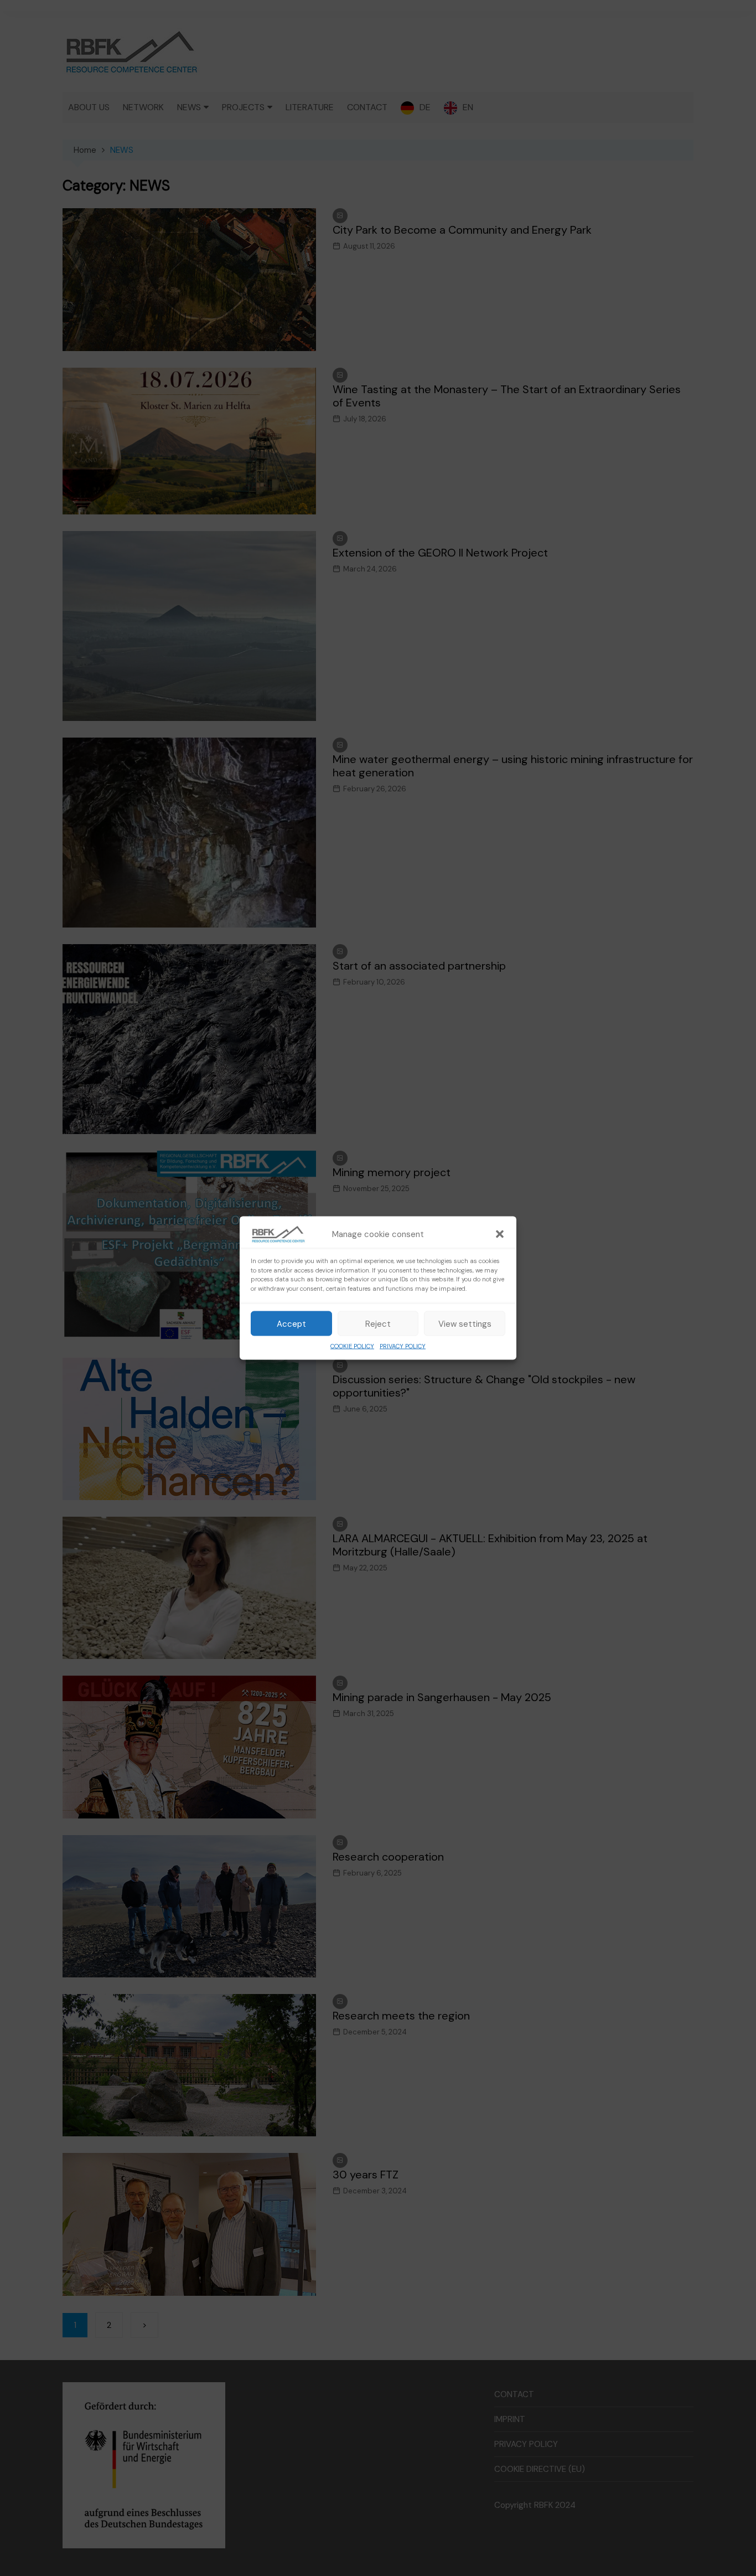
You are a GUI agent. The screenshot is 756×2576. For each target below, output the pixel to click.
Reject (378, 1323)
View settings (465, 1323)
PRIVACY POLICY (403, 1346)
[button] (500, 1234)
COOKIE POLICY (352, 1346)
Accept (291, 1323)
